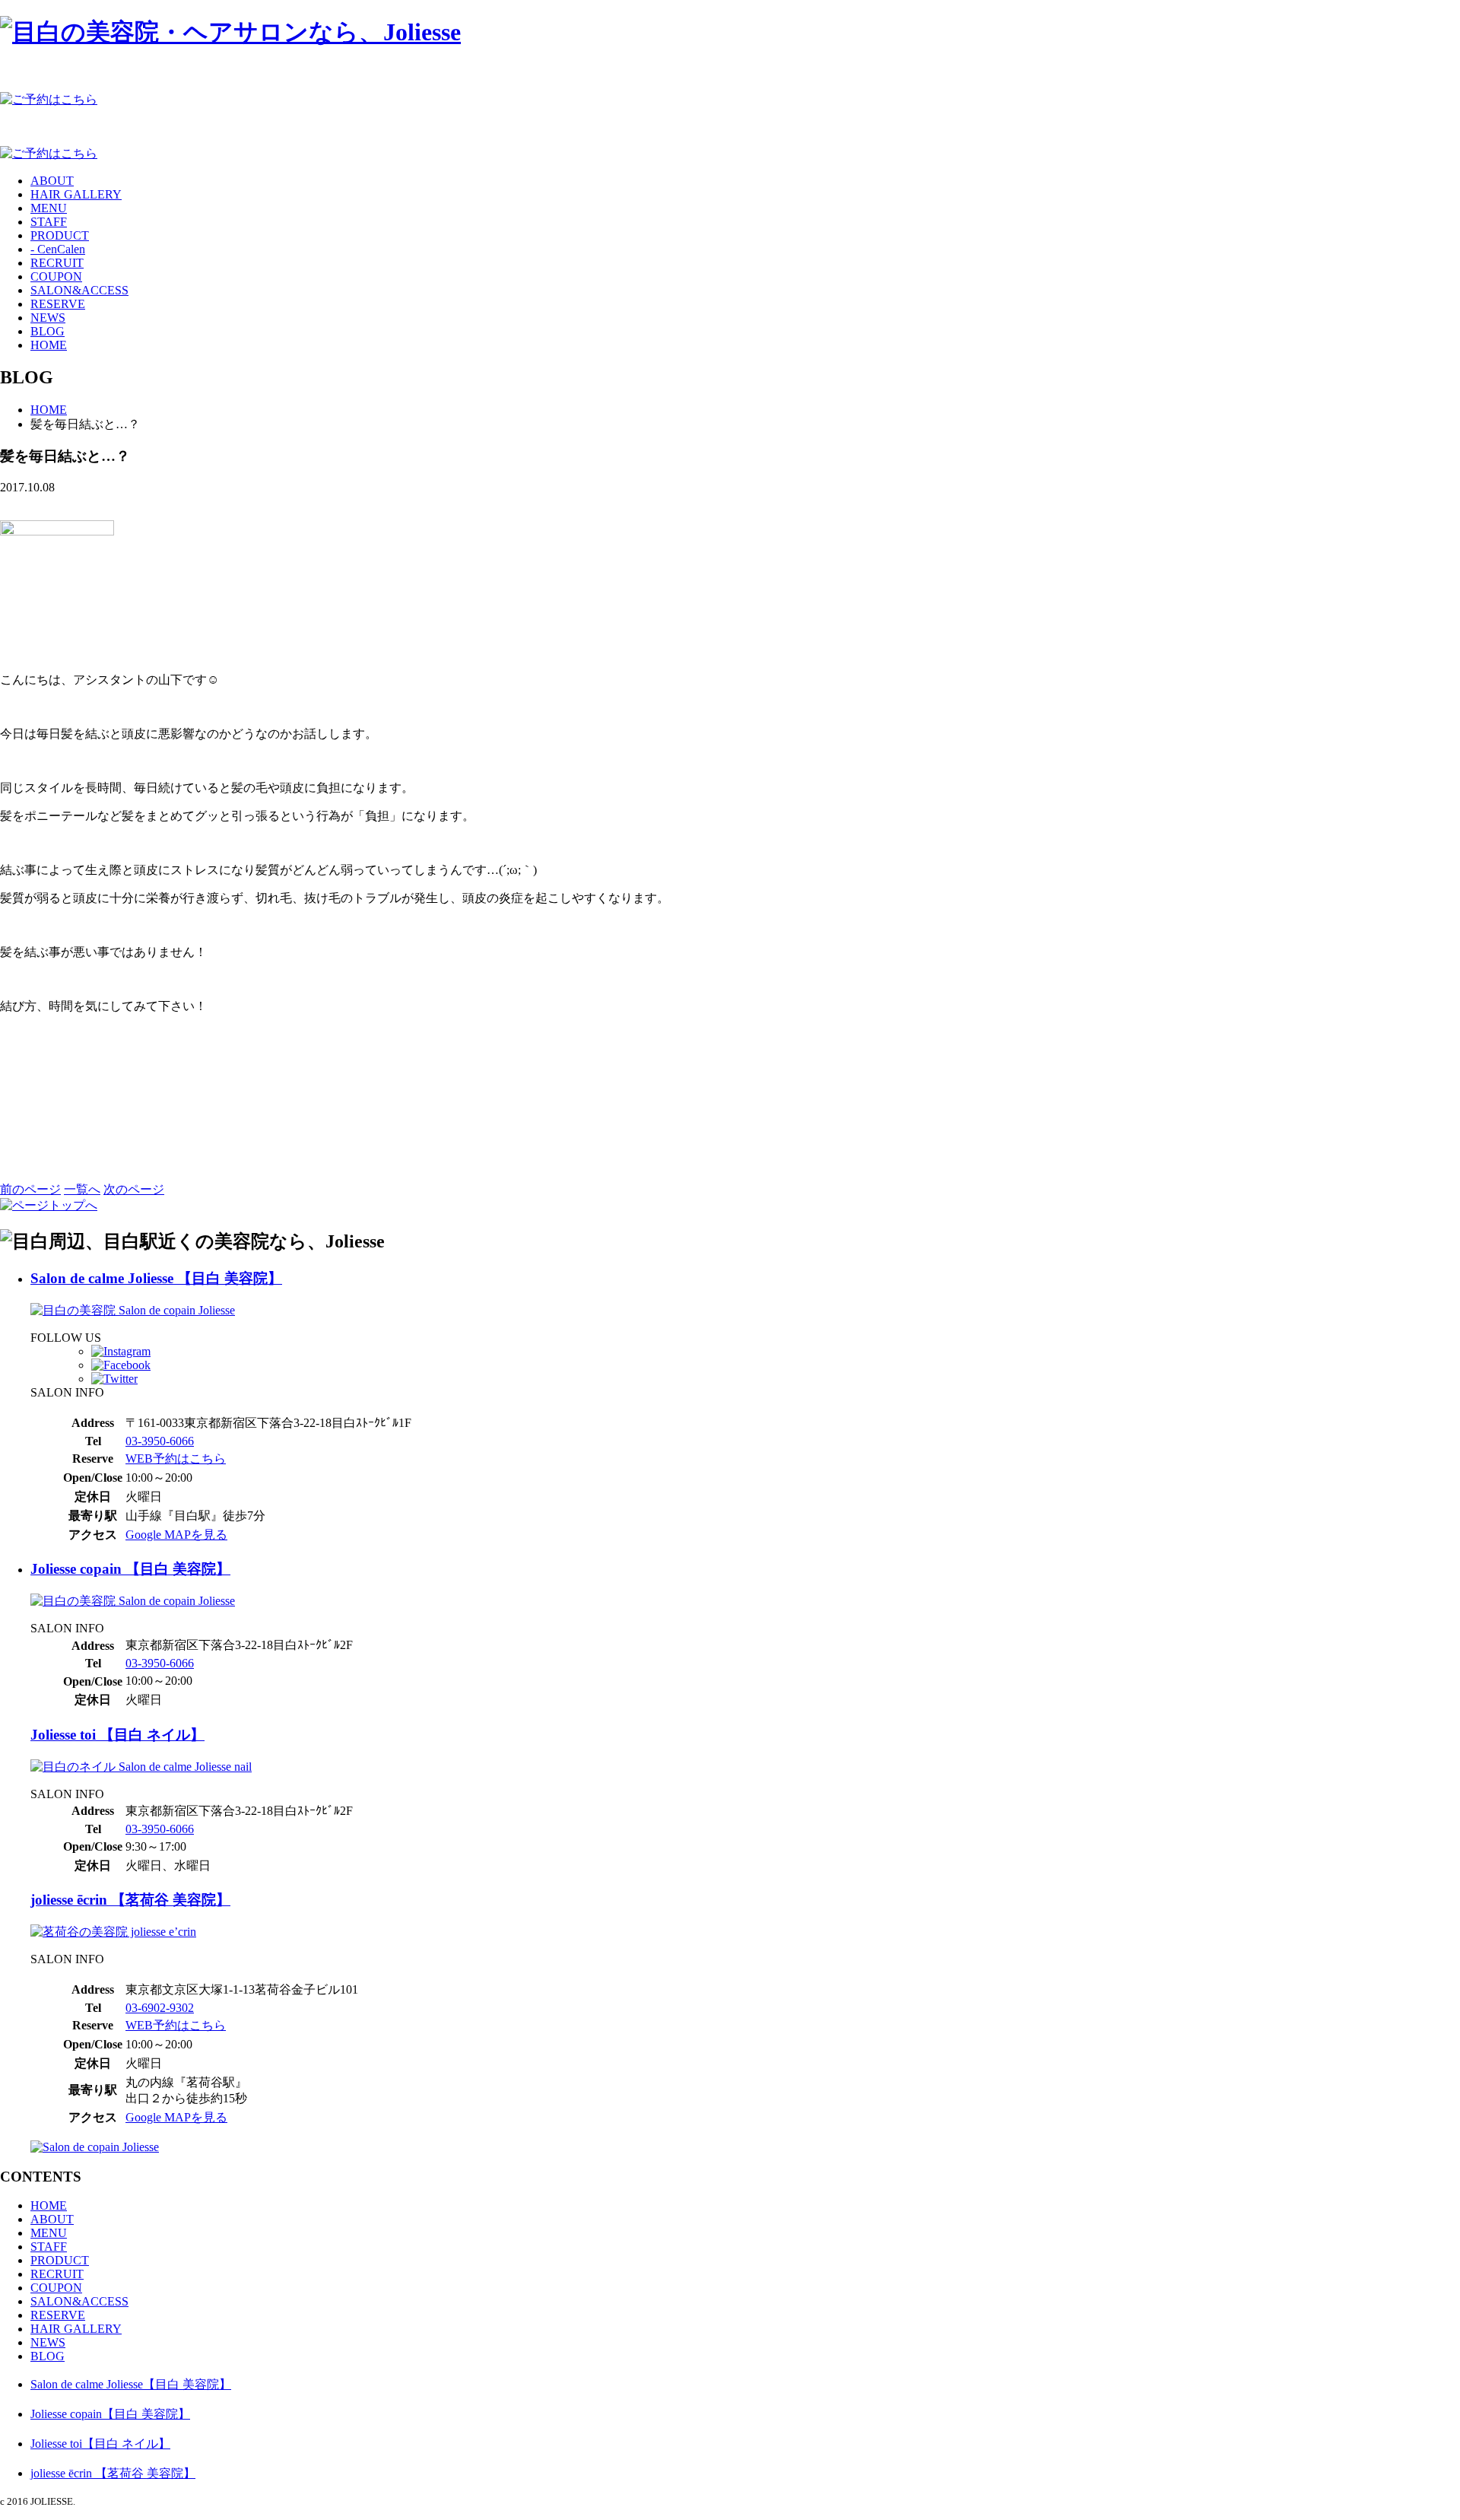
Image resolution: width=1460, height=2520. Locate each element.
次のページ (134, 1189)
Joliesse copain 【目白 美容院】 (130, 1569)
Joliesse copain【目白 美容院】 (110, 2414)
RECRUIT (57, 263)
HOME (49, 345)
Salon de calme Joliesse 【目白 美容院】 (156, 1278)
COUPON (56, 276)
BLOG (48, 331)
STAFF (49, 222)
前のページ (30, 1189)
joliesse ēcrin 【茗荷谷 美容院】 (130, 1900)
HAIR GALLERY (76, 194)
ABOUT (52, 181)
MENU (49, 208)
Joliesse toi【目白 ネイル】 (100, 2444)
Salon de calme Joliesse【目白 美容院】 (131, 2384)
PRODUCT (60, 235)
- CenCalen (58, 249)
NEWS (48, 318)
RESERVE (58, 304)
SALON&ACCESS (79, 290)
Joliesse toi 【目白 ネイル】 (117, 1735)
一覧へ (82, 1189)
